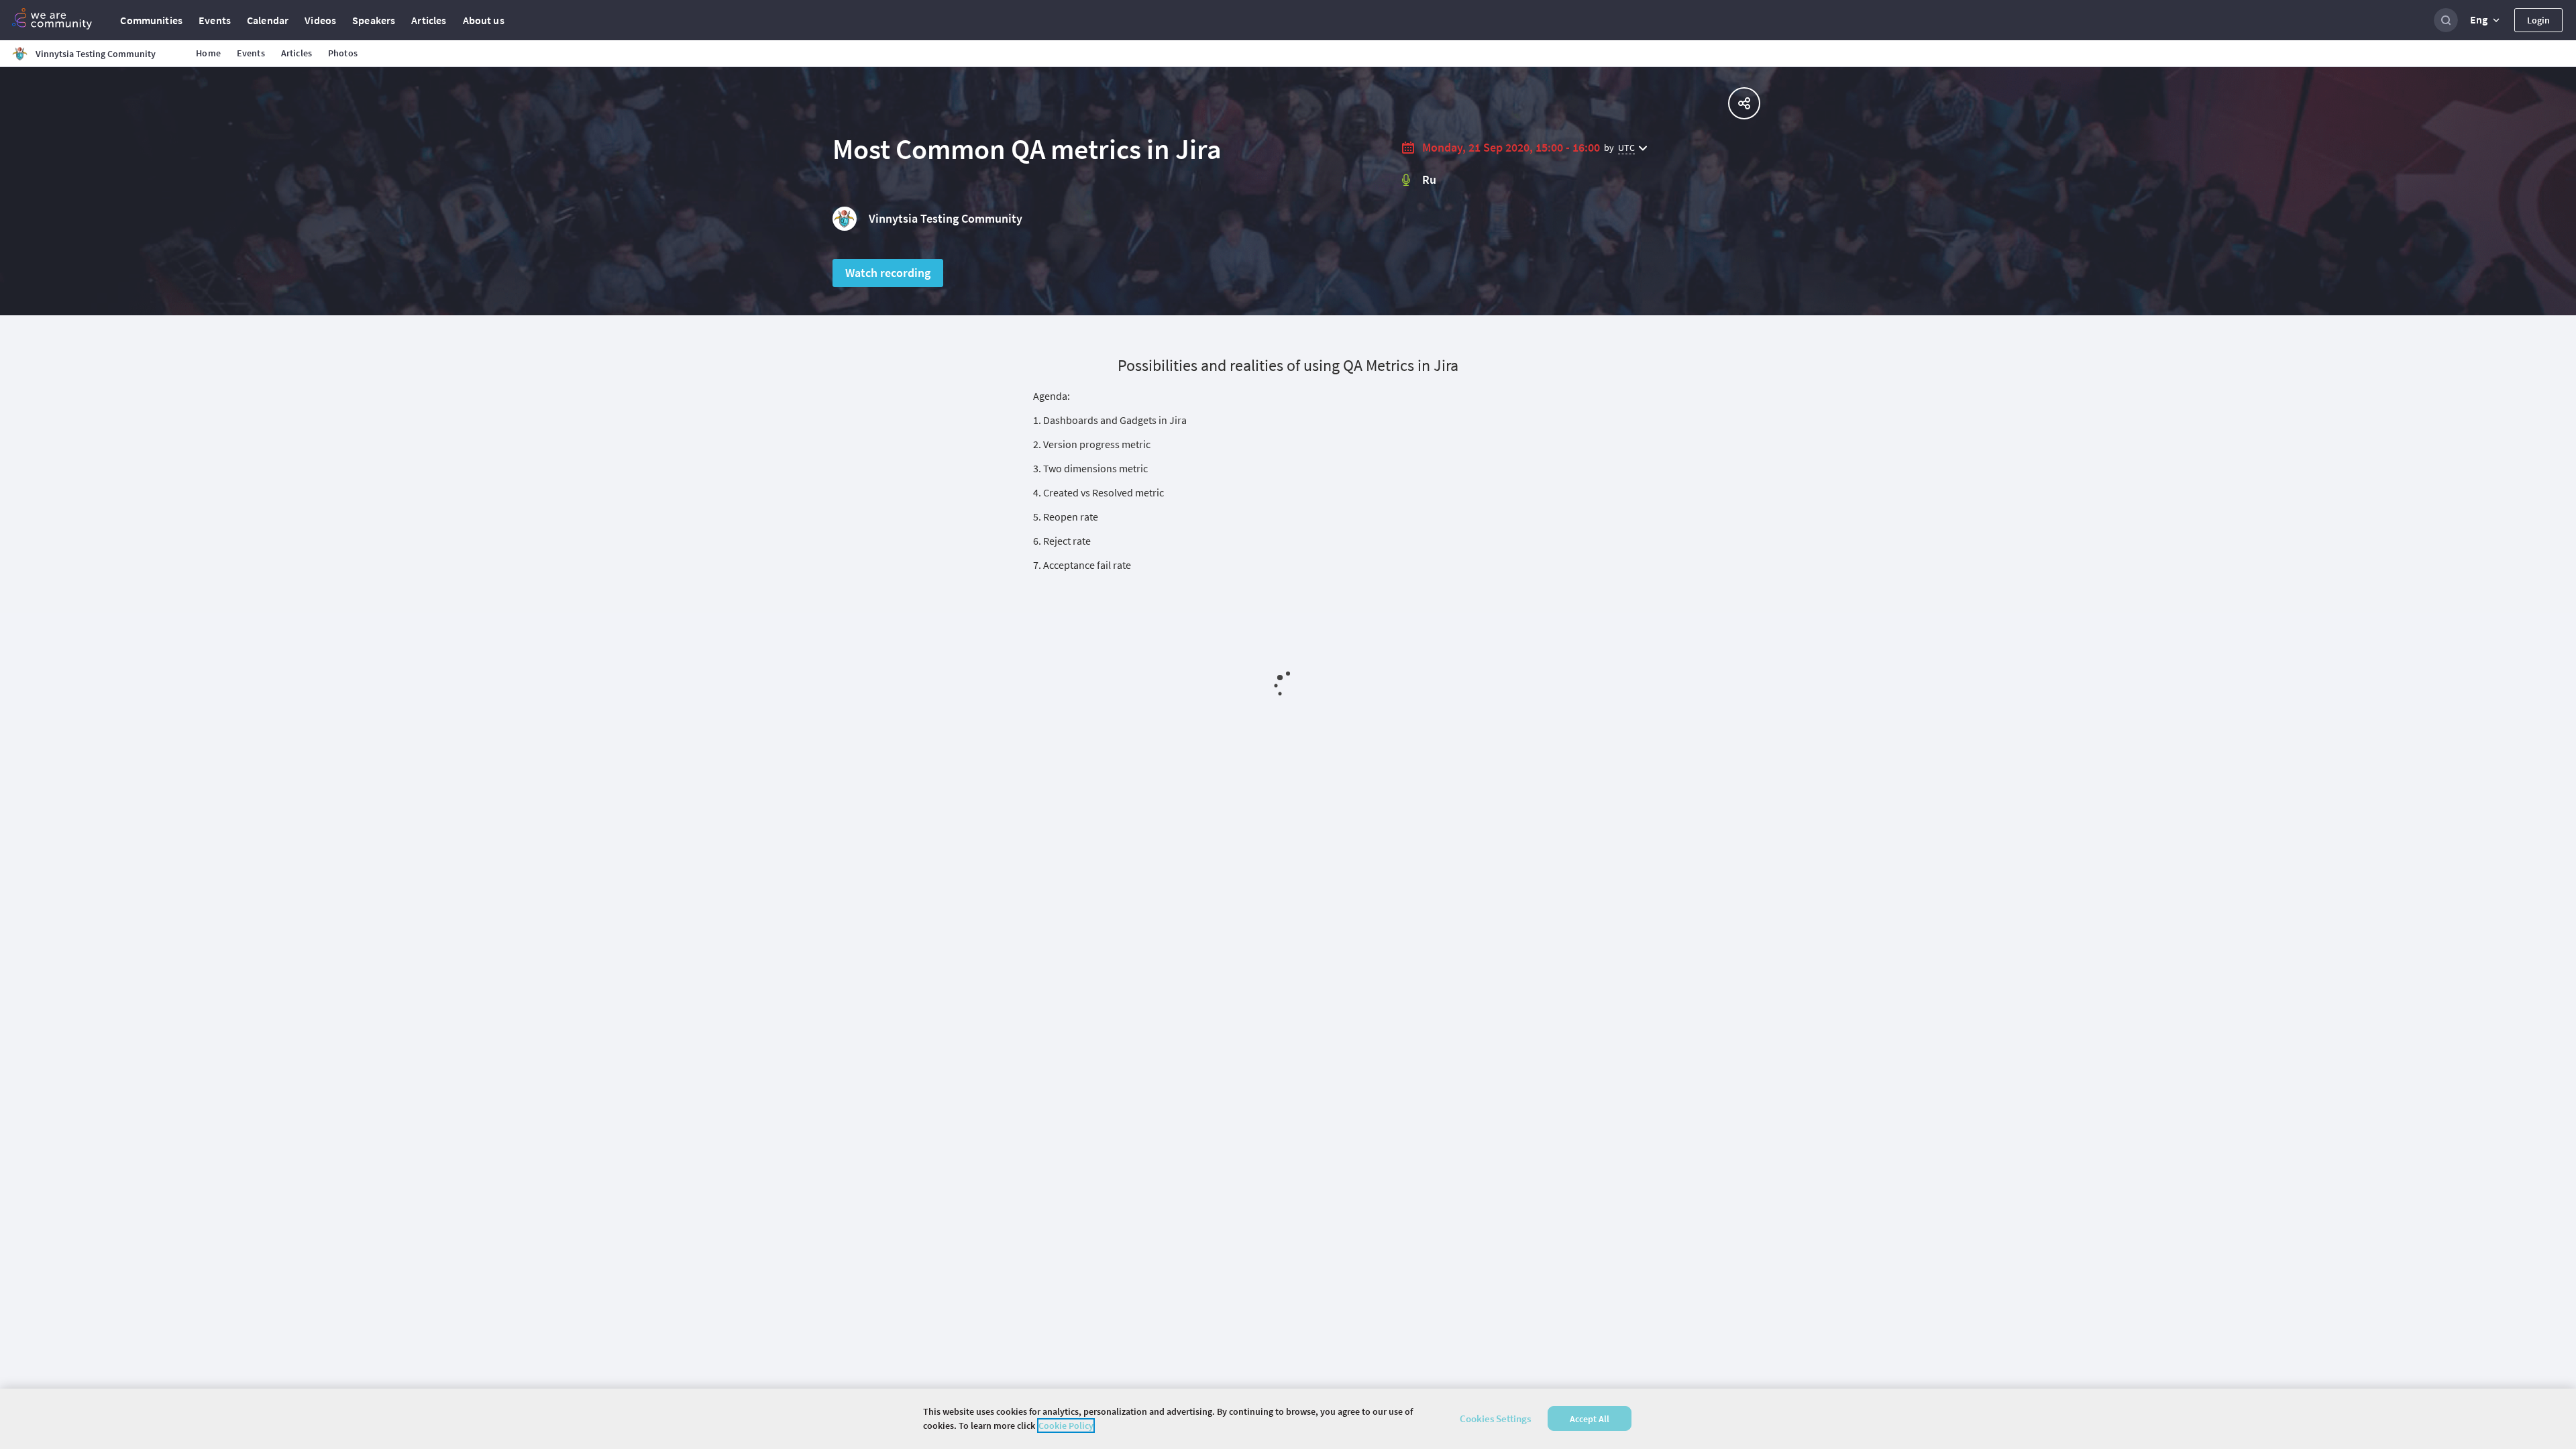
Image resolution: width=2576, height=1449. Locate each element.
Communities (151, 20)
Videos (320, 20)
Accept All (1590, 1419)
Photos (343, 53)
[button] (2486, 20)
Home (208, 53)
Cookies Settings (1495, 1418)
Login (2538, 20)
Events (215, 20)
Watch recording (888, 273)
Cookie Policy (1066, 1426)
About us (484, 20)
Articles (429, 20)
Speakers (374, 20)
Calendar (268, 20)
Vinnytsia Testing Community (946, 218)
